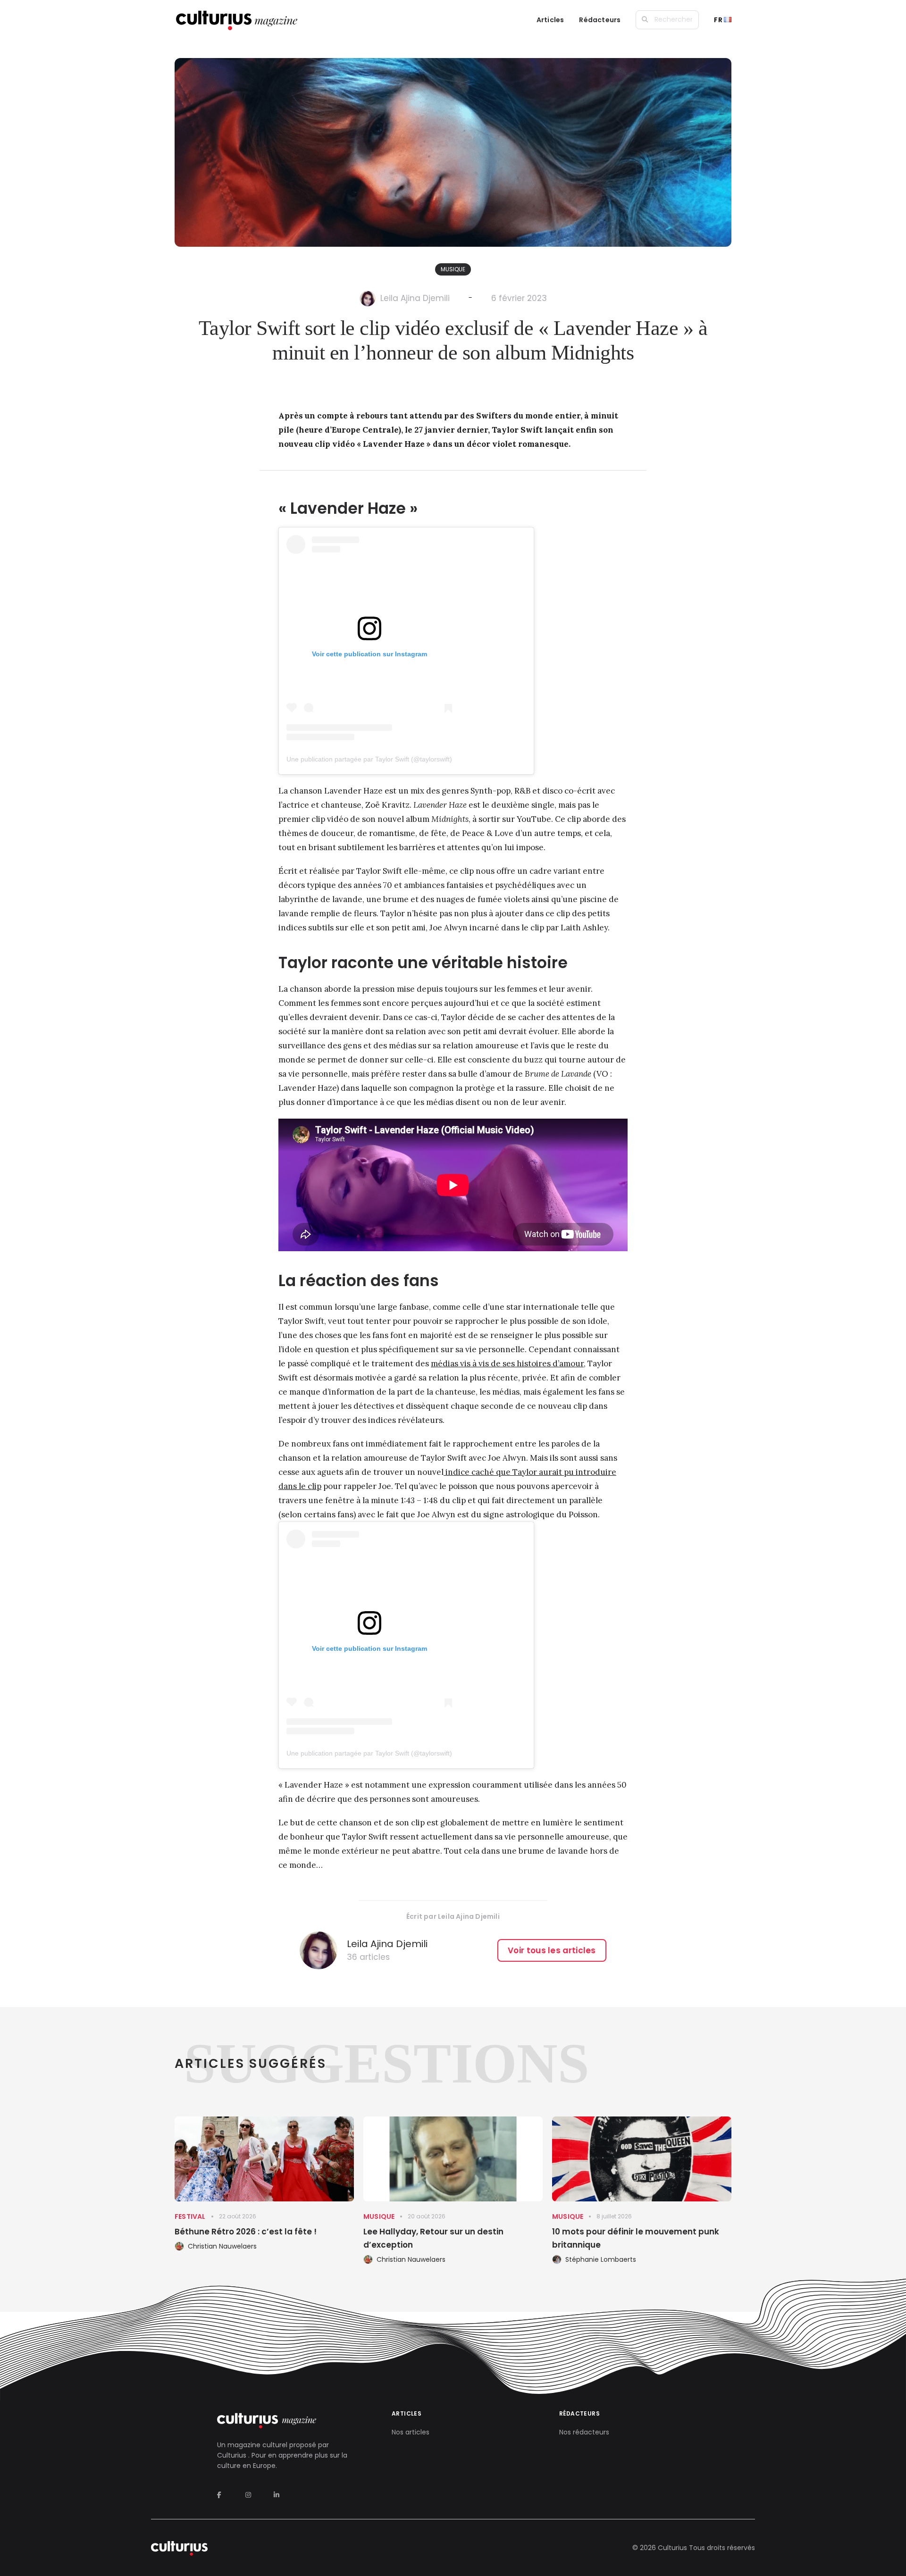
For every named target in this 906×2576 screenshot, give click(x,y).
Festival (190, 2216)
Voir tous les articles (552, 1950)
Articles (550, 20)
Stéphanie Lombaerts (601, 2259)
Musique (453, 269)
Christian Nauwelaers (222, 2246)
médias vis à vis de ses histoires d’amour (507, 1363)
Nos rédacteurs (584, 2432)
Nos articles (411, 2432)
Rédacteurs (600, 20)
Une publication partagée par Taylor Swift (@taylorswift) (369, 759)
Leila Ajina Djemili (415, 298)
